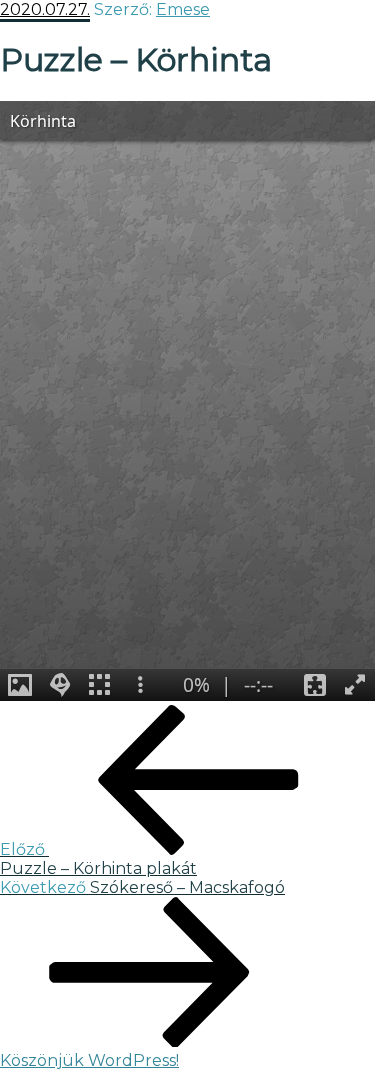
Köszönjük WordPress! (89, 1060)
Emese (183, 9)
